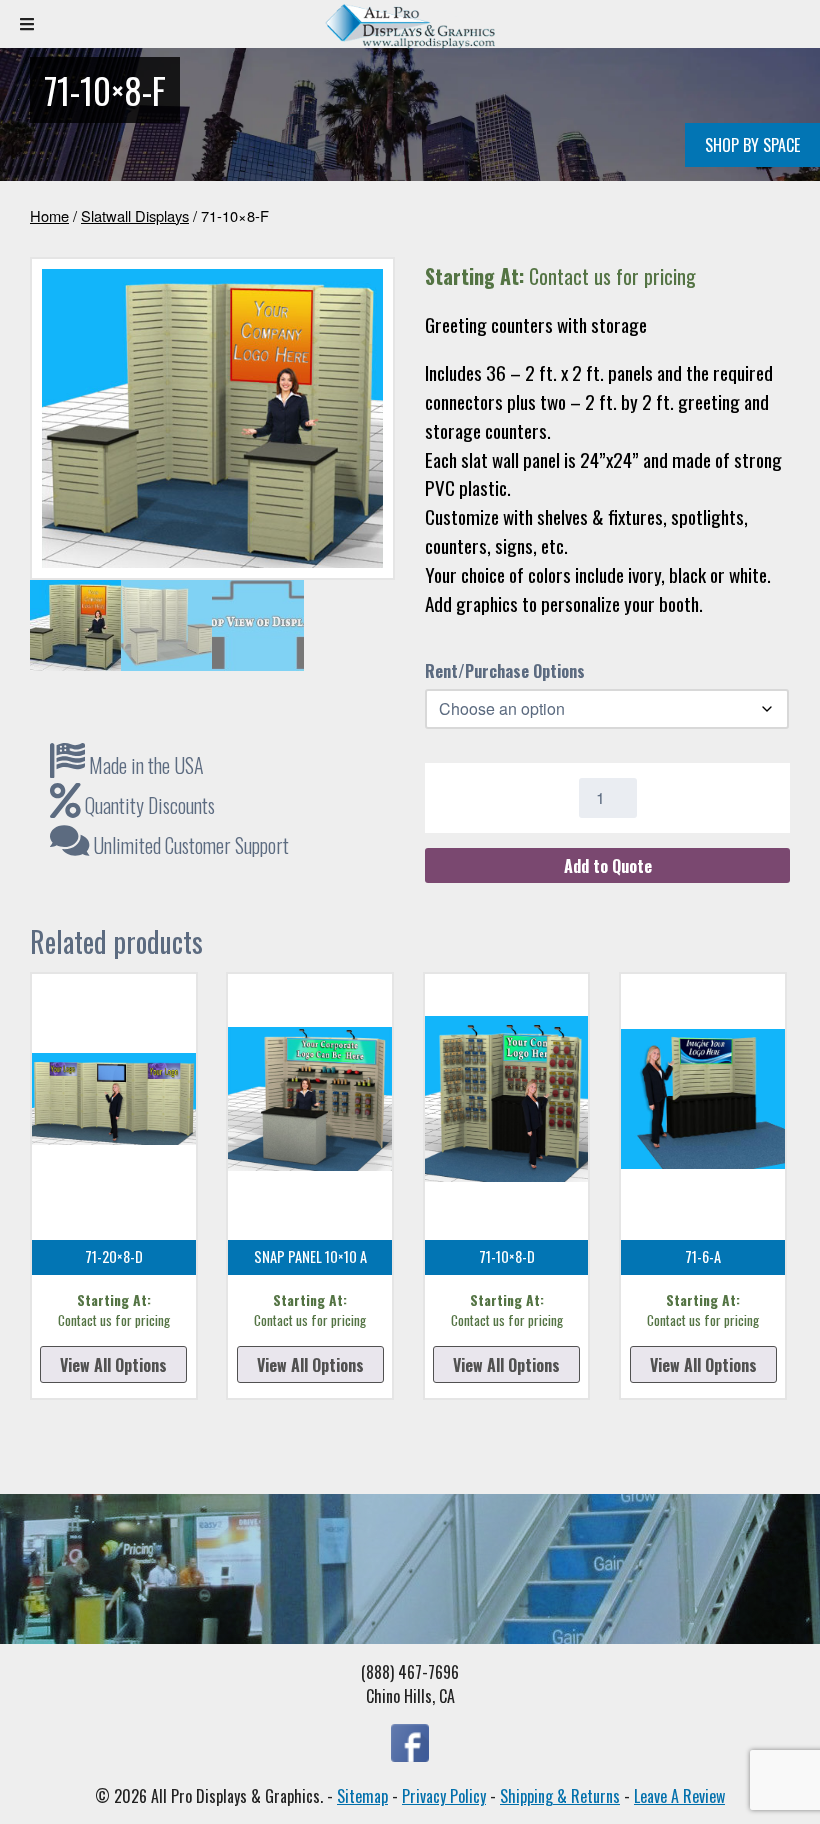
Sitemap (362, 1796)
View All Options (113, 1365)
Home (49, 215)
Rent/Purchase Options (505, 671)
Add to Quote (608, 866)
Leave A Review (679, 1796)
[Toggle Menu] (27, 24)
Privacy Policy (444, 1796)
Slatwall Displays (135, 215)
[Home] (410, 42)
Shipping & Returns (560, 1796)
